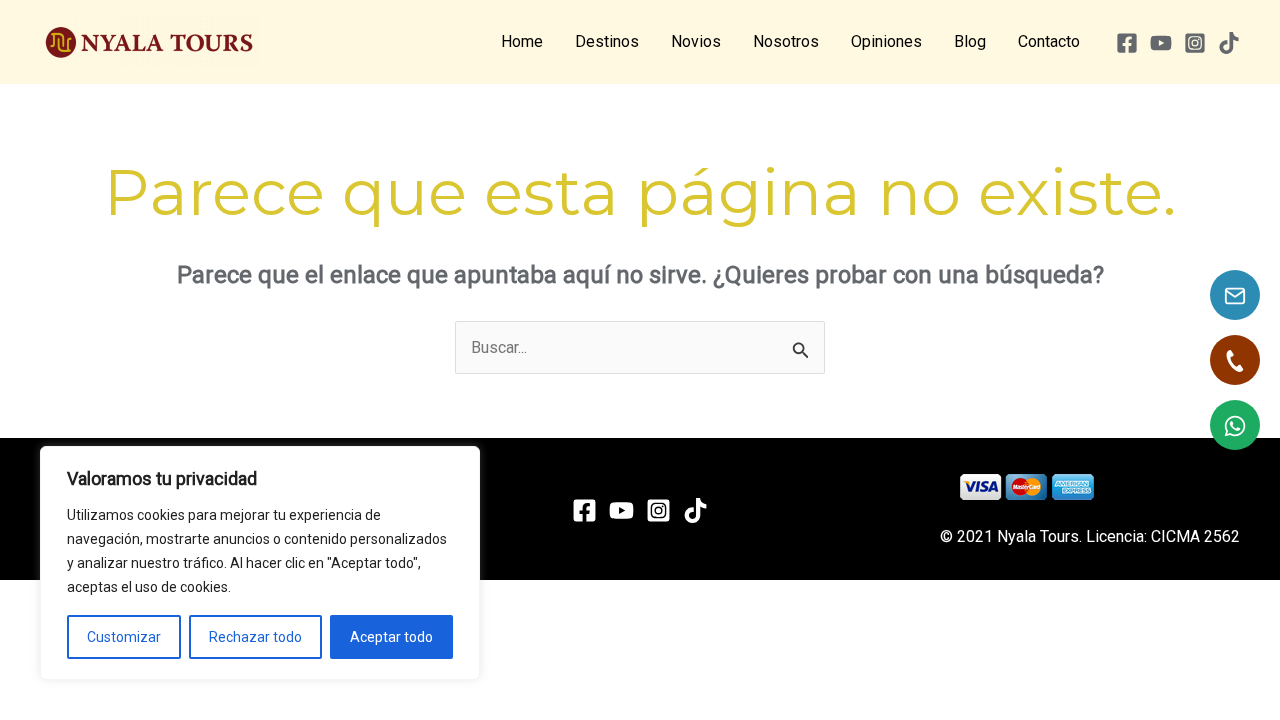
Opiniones (886, 41)
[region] (260, 563)
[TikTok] (1229, 43)
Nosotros (786, 41)
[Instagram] (1195, 43)
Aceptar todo (391, 637)
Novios (696, 41)
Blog (970, 41)
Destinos (607, 41)
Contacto (1049, 41)
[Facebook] (1127, 43)
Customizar (124, 637)
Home (522, 41)
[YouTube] (1161, 43)
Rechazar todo (255, 637)
